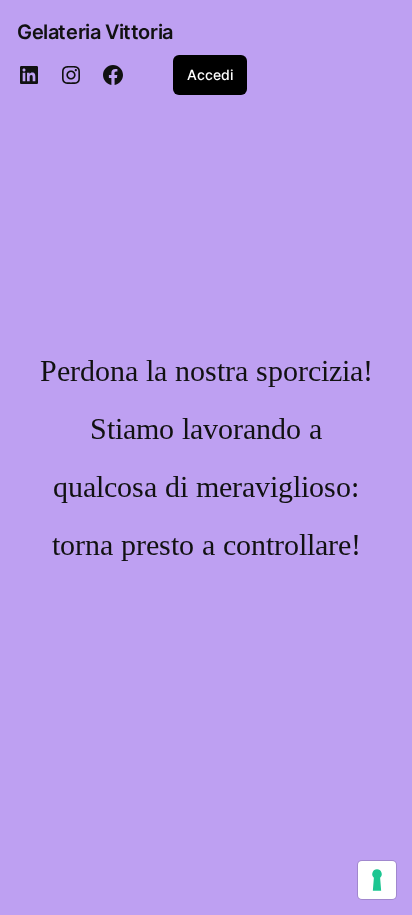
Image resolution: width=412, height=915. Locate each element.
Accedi (210, 74)
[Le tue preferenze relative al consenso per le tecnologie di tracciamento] (377, 880)
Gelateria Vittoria (95, 32)
